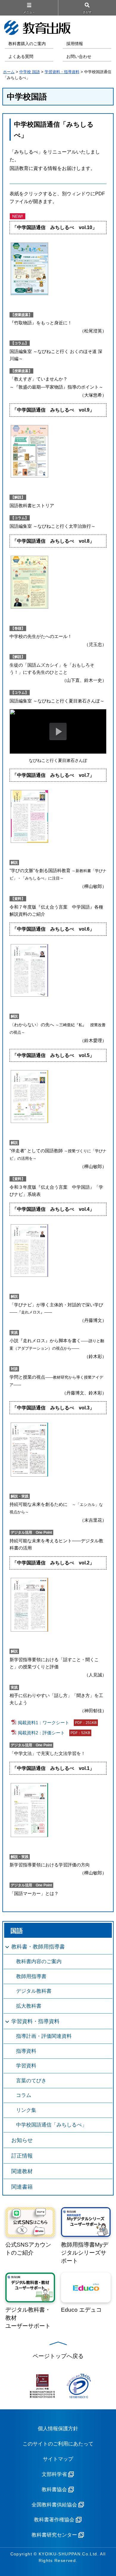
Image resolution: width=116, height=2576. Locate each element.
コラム (24, 2095)
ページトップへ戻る (58, 2356)
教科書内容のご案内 (39, 1961)
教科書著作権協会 (54, 2520)
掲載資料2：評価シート (54, 1732)
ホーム (9, 72)
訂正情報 (22, 2156)
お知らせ (22, 2140)
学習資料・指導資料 (62, 72)
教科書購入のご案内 (27, 44)
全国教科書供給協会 (54, 2505)
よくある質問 (21, 57)
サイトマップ (58, 2459)
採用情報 (75, 44)
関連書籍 (22, 2187)
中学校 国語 (30, 72)
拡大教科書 (29, 2006)
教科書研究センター (54, 2535)
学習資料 (26, 2066)
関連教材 (22, 2171)
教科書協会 (54, 2490)
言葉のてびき (31, 2081)
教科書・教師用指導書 (38, 1947)
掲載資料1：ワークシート (57, 1722)
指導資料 (26, 2051)
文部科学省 (54, 2474)
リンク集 (26, 2110)
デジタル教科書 (34, 1991)
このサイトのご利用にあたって (58, 2444)
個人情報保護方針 (58, 2429)
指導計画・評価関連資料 (44, 2036)
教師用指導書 (31, 1976)
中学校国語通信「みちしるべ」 (51, 2125)
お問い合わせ (79, 57)
